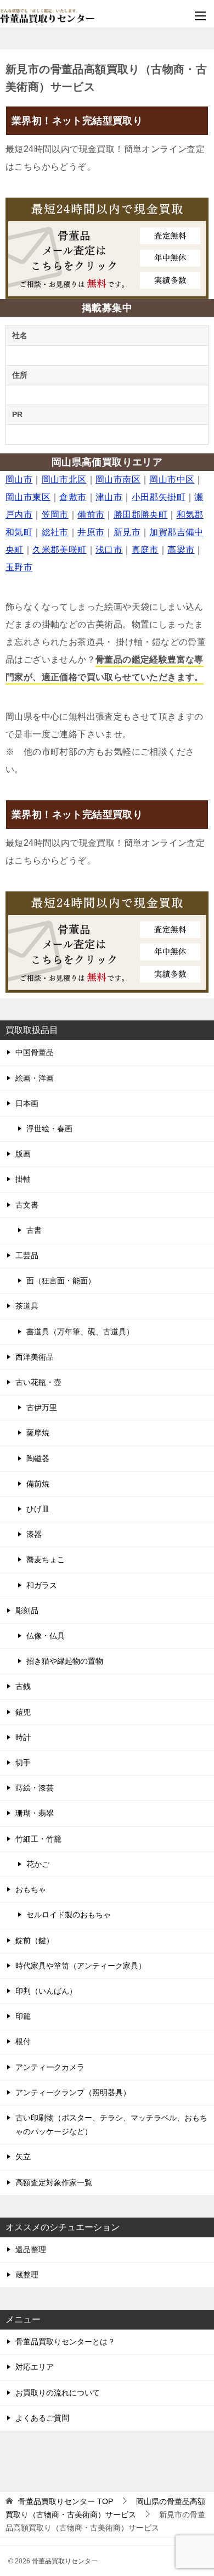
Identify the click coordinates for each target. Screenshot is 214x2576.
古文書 (27, 1205)
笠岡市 (55, 515)
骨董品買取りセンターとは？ (65, 2342)
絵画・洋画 (35, 1078)
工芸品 (27, 1255)
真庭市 (145, 550)
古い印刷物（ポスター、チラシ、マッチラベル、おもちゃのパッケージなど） (111, 2125)
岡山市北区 (64, 479)
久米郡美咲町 (59, 550)
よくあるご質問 (42, 2418)
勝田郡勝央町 (140, 515)
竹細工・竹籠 (38, 1839)
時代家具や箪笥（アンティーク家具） (81, 1966)
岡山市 (19, 479)
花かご (38, 1864)
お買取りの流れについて (58, 2393)
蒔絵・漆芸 (35, 1788)
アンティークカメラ (50, 2067)
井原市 (91, 532)
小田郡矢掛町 (159, 497)
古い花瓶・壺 (38, 1382)
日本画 (27, 1103)
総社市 (55, 532)
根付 (23, 2041)
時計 (23, 1737)
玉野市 (19, 567)
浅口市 (109, 550)
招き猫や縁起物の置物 (65, 1661)
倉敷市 (73, 497)
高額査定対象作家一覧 (54, 2182)
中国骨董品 (35, 1052)
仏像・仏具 (46, 1636)
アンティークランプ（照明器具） (73, 2092)
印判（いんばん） (46, 1991)
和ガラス (42, 1585)
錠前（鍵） (35, 1940)
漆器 (34, 1534)
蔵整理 (27, 2275)
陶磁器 (38, 1458)
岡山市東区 (28, 497)
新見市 (127, 532)
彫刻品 (27, 1610)
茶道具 (27, 1306)
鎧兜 (23, 1712)
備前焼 (38, 1484)
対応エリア (35, 2367)
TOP (66, 2501)
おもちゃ (31, 1889)
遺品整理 (31, 2249)
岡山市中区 (172, 479)
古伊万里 (42, 1407)
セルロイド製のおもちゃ (69, 1915)
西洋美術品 (35, 1357)
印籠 (23, 2016)
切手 (23, 1763)
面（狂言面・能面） (61, 1281)
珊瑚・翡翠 (35, 1813)
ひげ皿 (38, 1509)
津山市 (109, 497)
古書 (34, 1230)
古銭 (23, 1686)
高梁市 (181, 550)
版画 (23, 1154)
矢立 (23, 2157)
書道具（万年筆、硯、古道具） (80, 1332)
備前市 (91, 515)
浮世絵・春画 (49, 1129)
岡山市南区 (118, 479)
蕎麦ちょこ (46, 1559)
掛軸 (23, 1179)
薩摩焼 (38, 1433)
